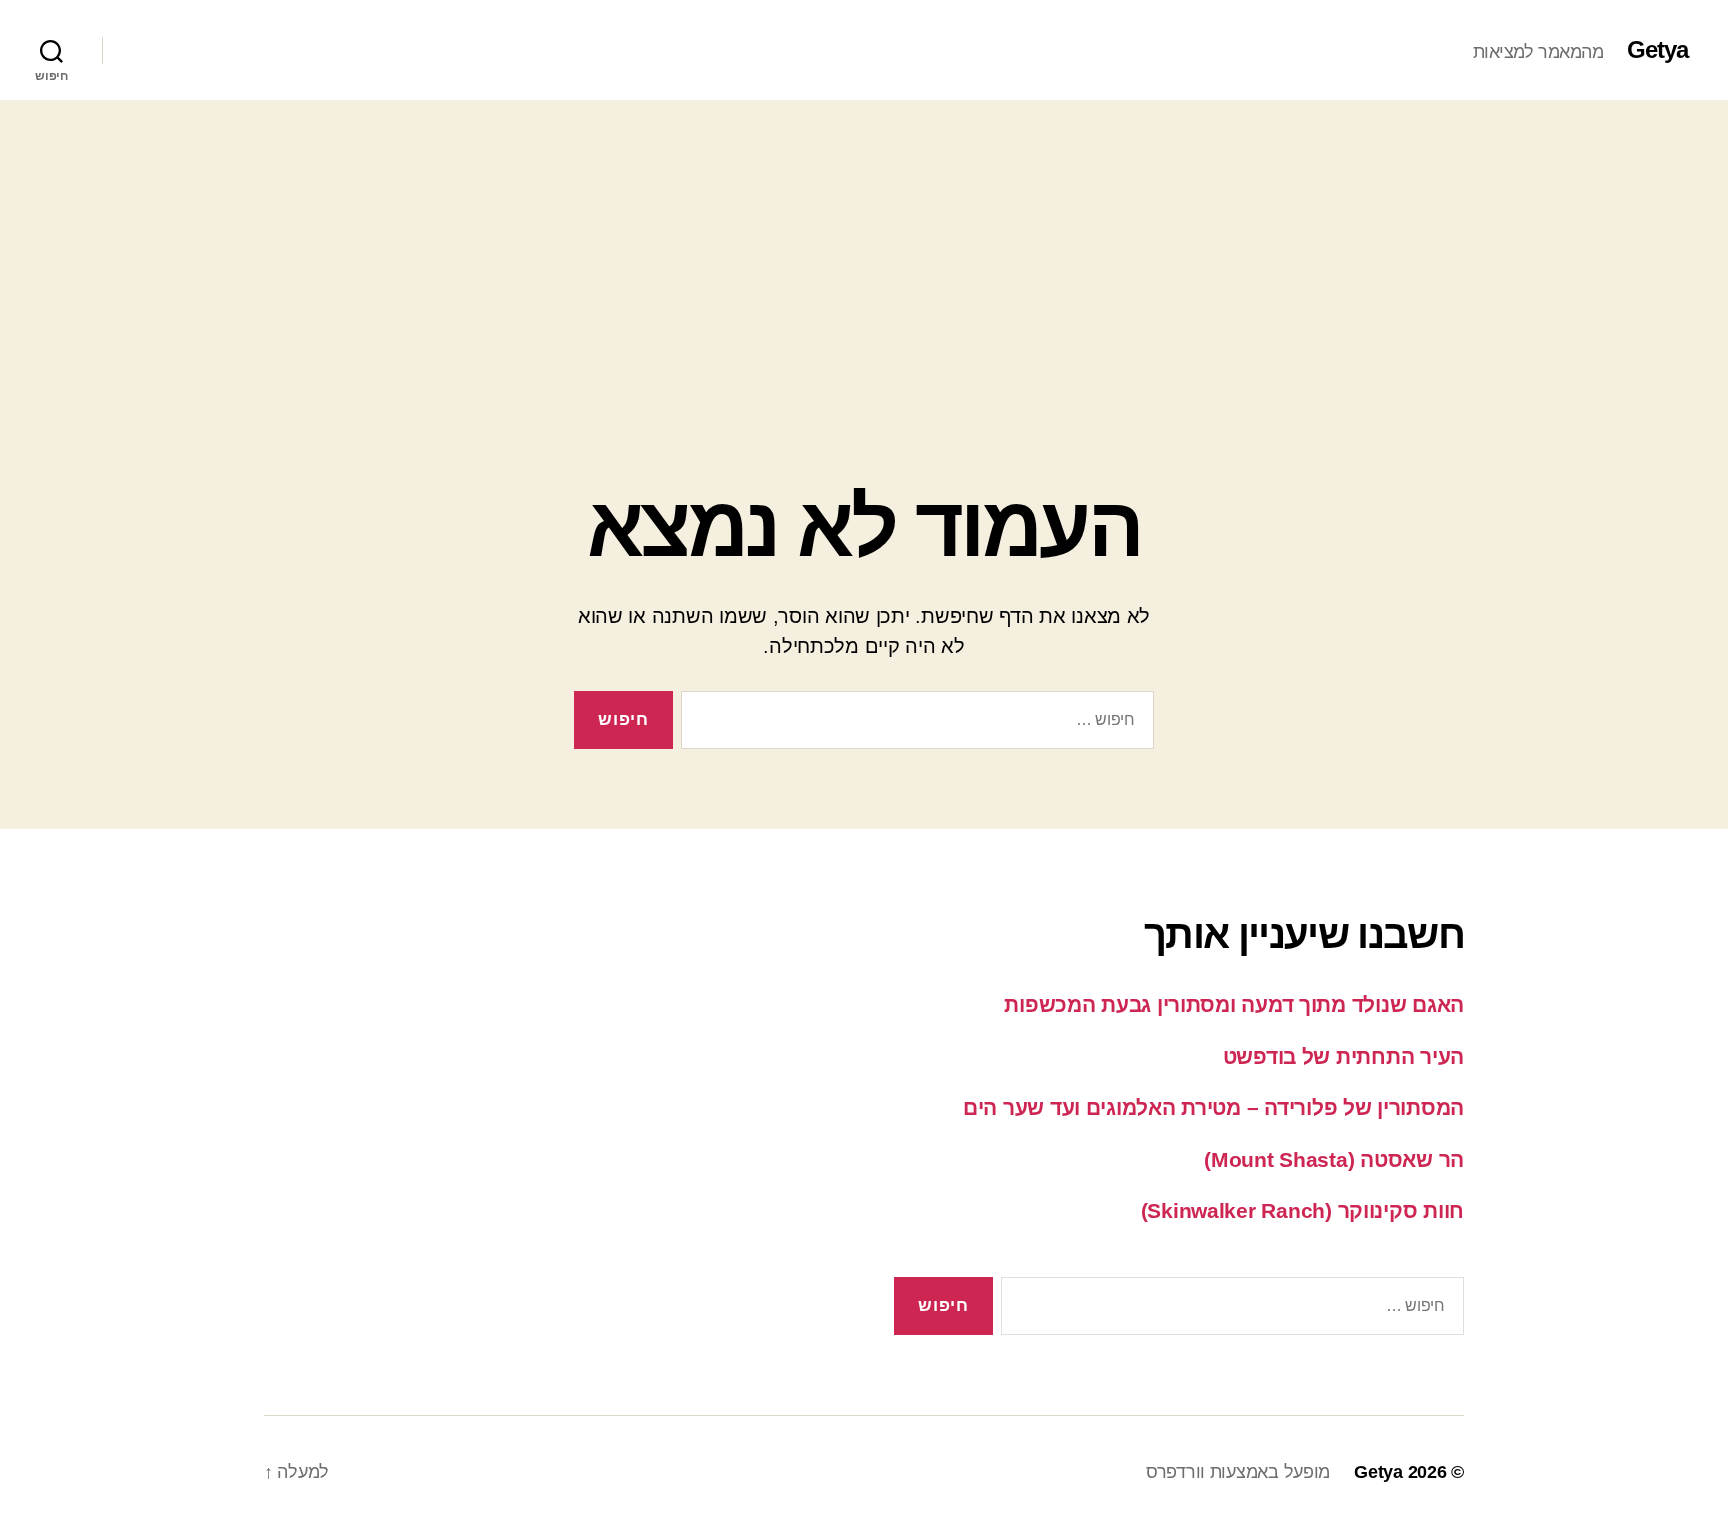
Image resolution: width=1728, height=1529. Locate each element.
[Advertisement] (864, 250)
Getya (1657, 50)
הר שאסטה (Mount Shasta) (1334, 1159)
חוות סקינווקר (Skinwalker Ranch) (1302, 1210)
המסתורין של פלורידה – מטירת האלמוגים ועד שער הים (1213, 1107)
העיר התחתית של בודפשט (1343, 1056)
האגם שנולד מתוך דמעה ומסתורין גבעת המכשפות (1234, 1004)
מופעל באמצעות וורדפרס (1238, 1472)
